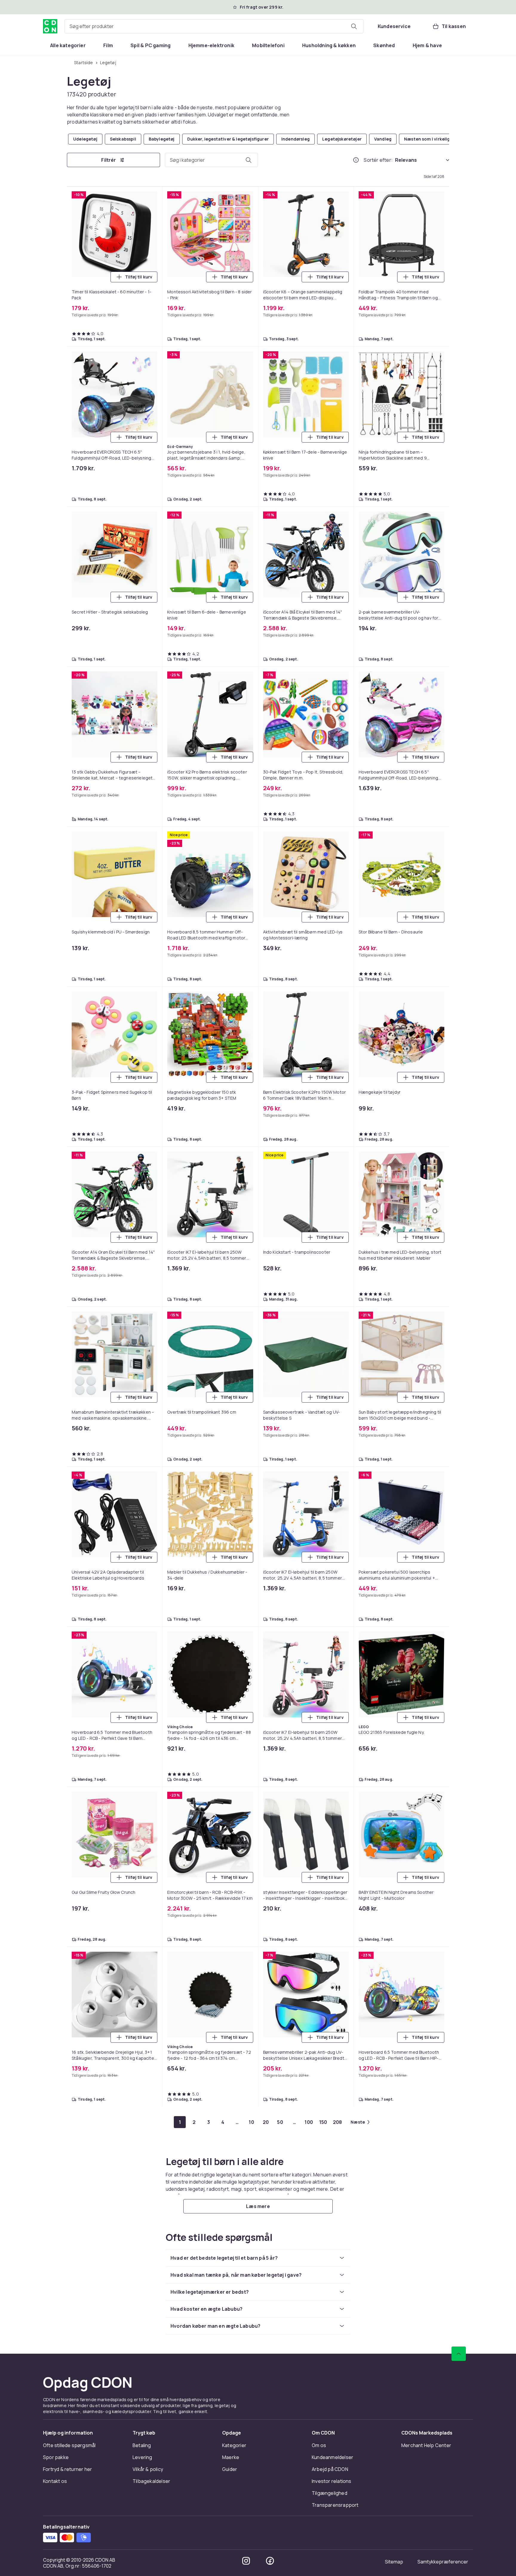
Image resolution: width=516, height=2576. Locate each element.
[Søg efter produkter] (354, 26)
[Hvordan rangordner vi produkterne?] (356, 160)
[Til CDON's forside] (50, 26)
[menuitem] (68, 45)
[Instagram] (246, 2561)
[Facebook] (270, 2561)
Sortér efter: (378, 160)
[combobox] (214, 26)
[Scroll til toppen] (459, 2354)
